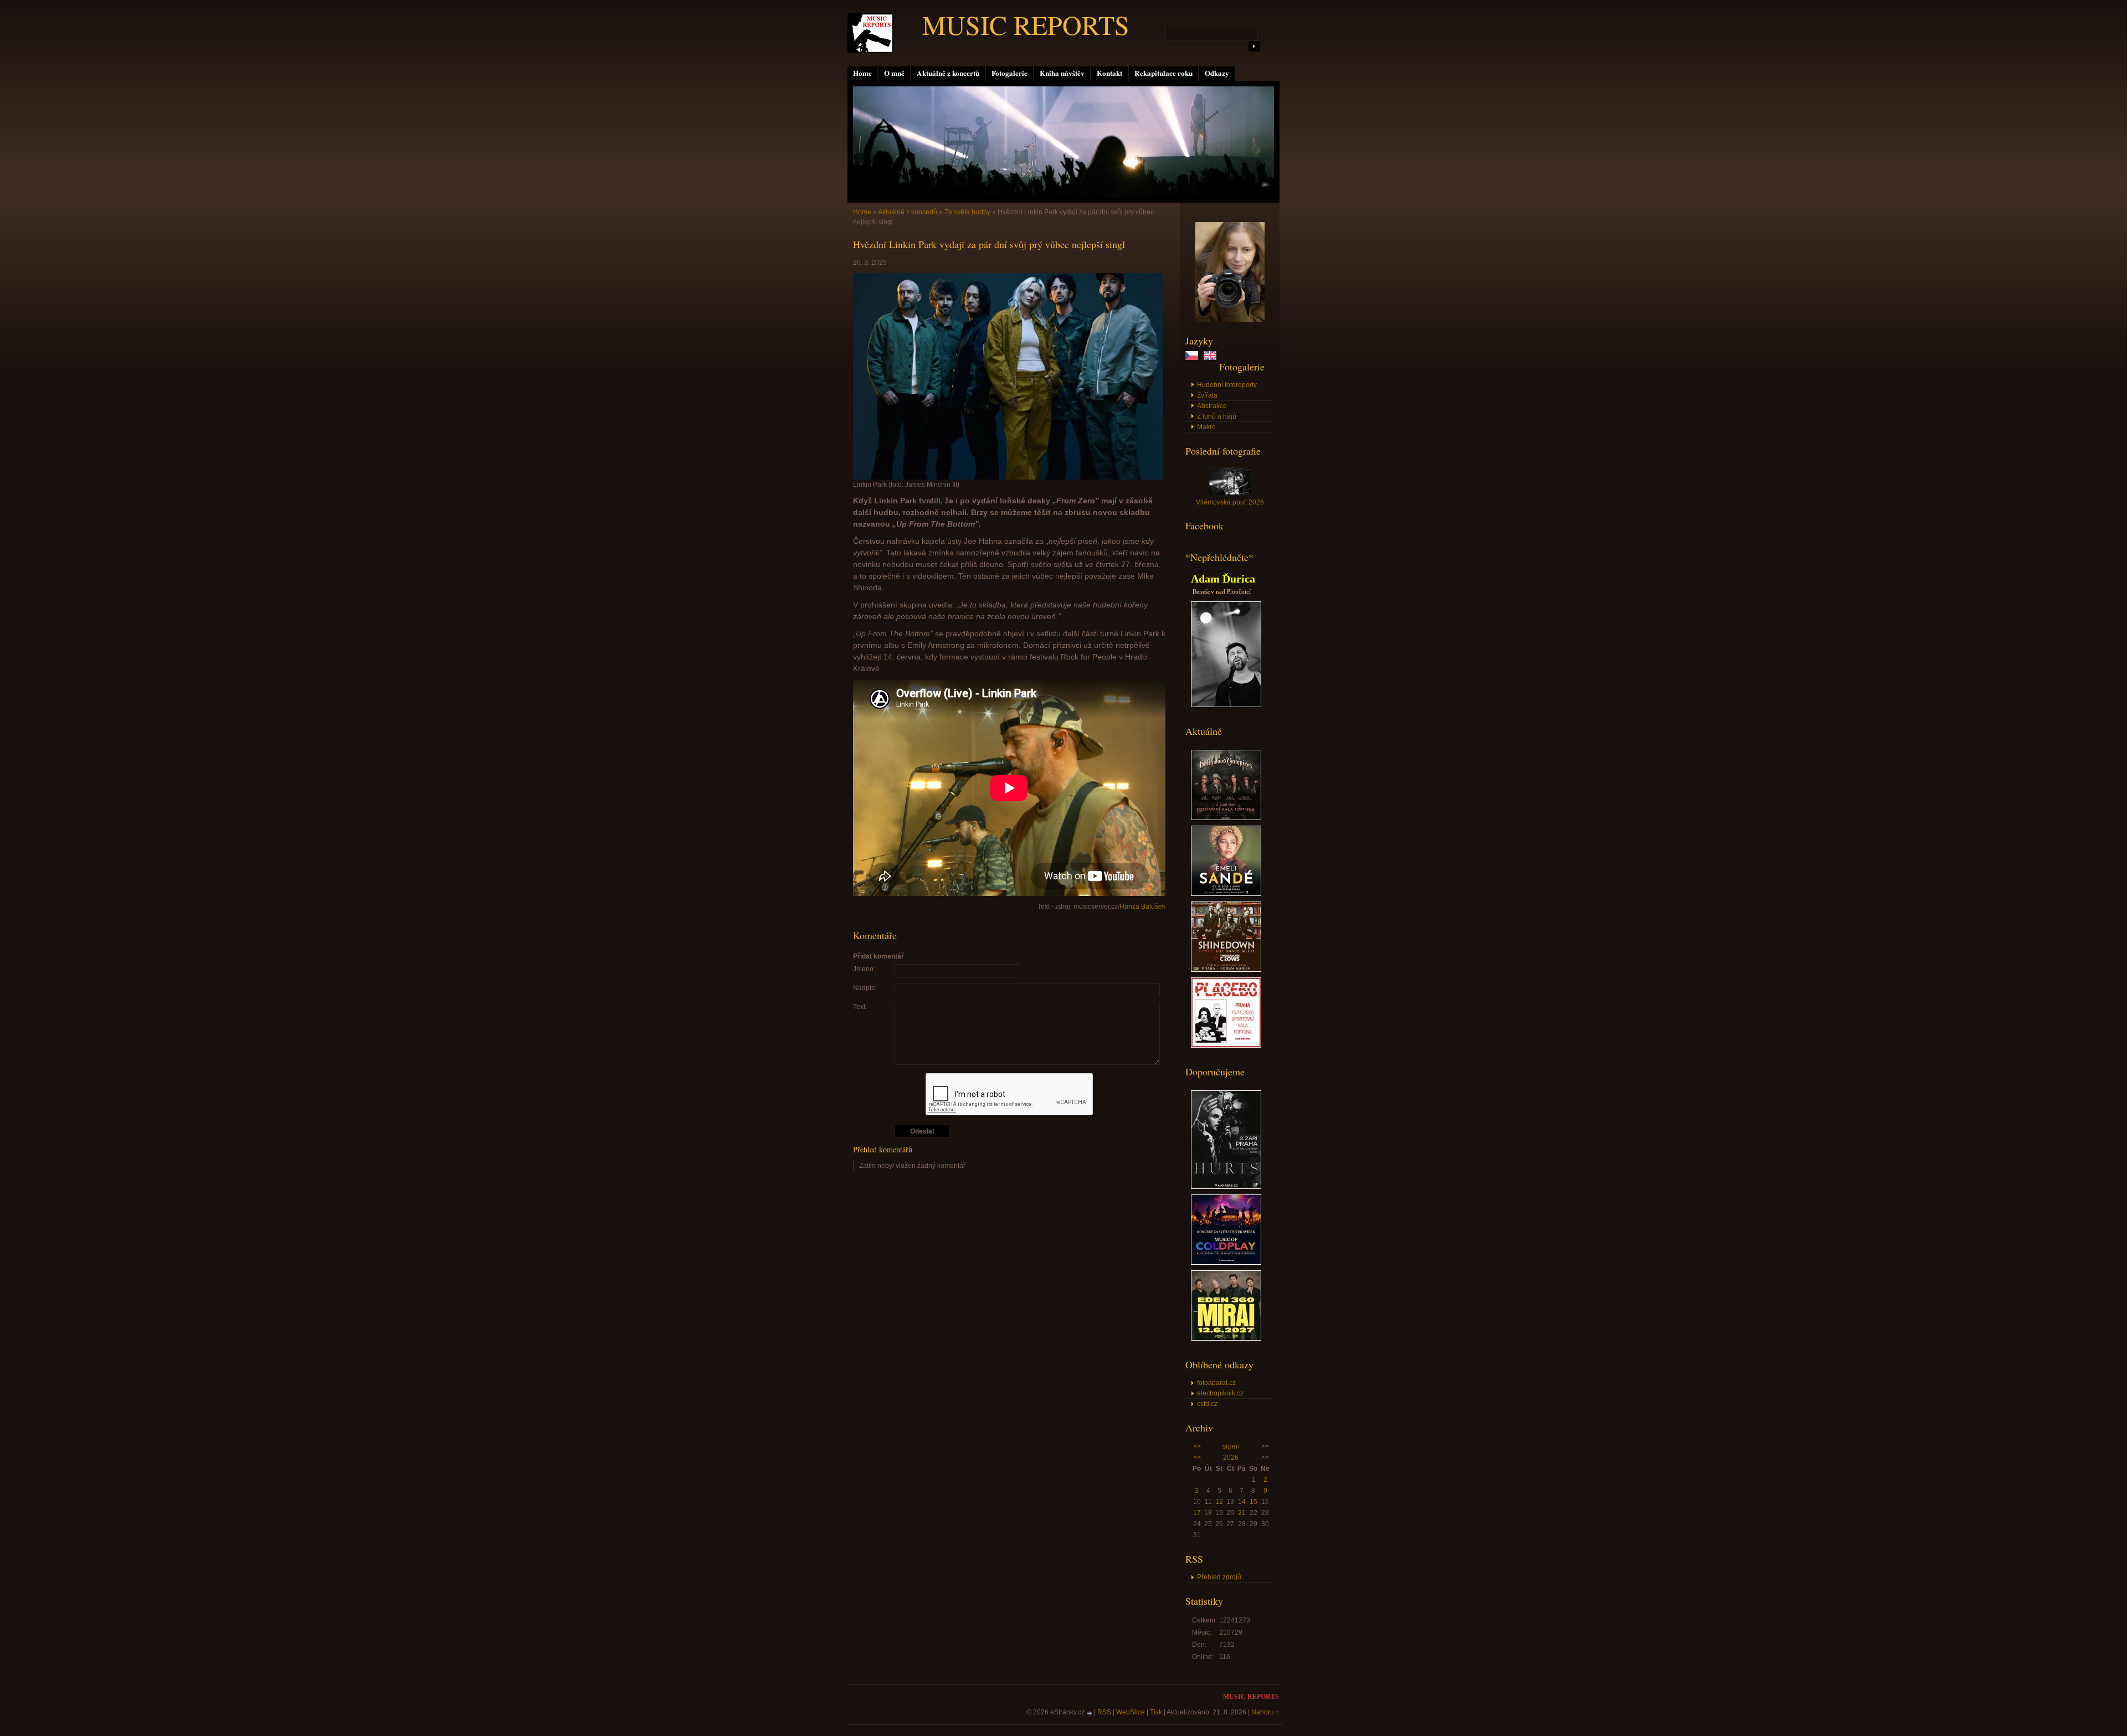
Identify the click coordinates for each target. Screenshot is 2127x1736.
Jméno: (864, 969)
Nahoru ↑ (1265, 1712)
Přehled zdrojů (1219, 1577)
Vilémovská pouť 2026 (1230, 502)
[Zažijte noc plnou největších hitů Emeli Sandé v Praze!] (1226, 894)
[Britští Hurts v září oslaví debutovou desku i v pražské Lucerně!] (1226, 1187)
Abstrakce (1212, 406)
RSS (1104, 1712)
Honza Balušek (1142, 906)
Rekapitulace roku (1163, 73)
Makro (1206, 427)
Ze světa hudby (967, 212)
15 (1253, 1502)
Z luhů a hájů (1217, 416)
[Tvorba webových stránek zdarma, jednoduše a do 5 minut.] (1090, 1713)
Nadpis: (865, 988)
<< (1197, 1446)
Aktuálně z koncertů (948, 73)
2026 (1231, 1457)
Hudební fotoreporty (1227, 385)
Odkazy (1217, 73)
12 (1219, 1502)
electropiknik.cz (1220, 1393)
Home (862, 73)
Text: (860, 1007)
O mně (894, 73)
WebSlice (1131, 1712)
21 (1242, 1513)
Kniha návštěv (1062, 73)
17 (1197, 1513)
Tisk (1156, 1712)
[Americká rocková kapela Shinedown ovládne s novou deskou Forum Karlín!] (1226, 970)
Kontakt (1109, 73)
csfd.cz (1207, 1404)
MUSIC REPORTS (1026, 24)
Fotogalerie (1009, 73)
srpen (1231, 1446)
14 (1242, 1502)
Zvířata (1207, 395)
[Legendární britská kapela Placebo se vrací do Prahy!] (1226, 1045)
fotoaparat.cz (1216, 1383)
